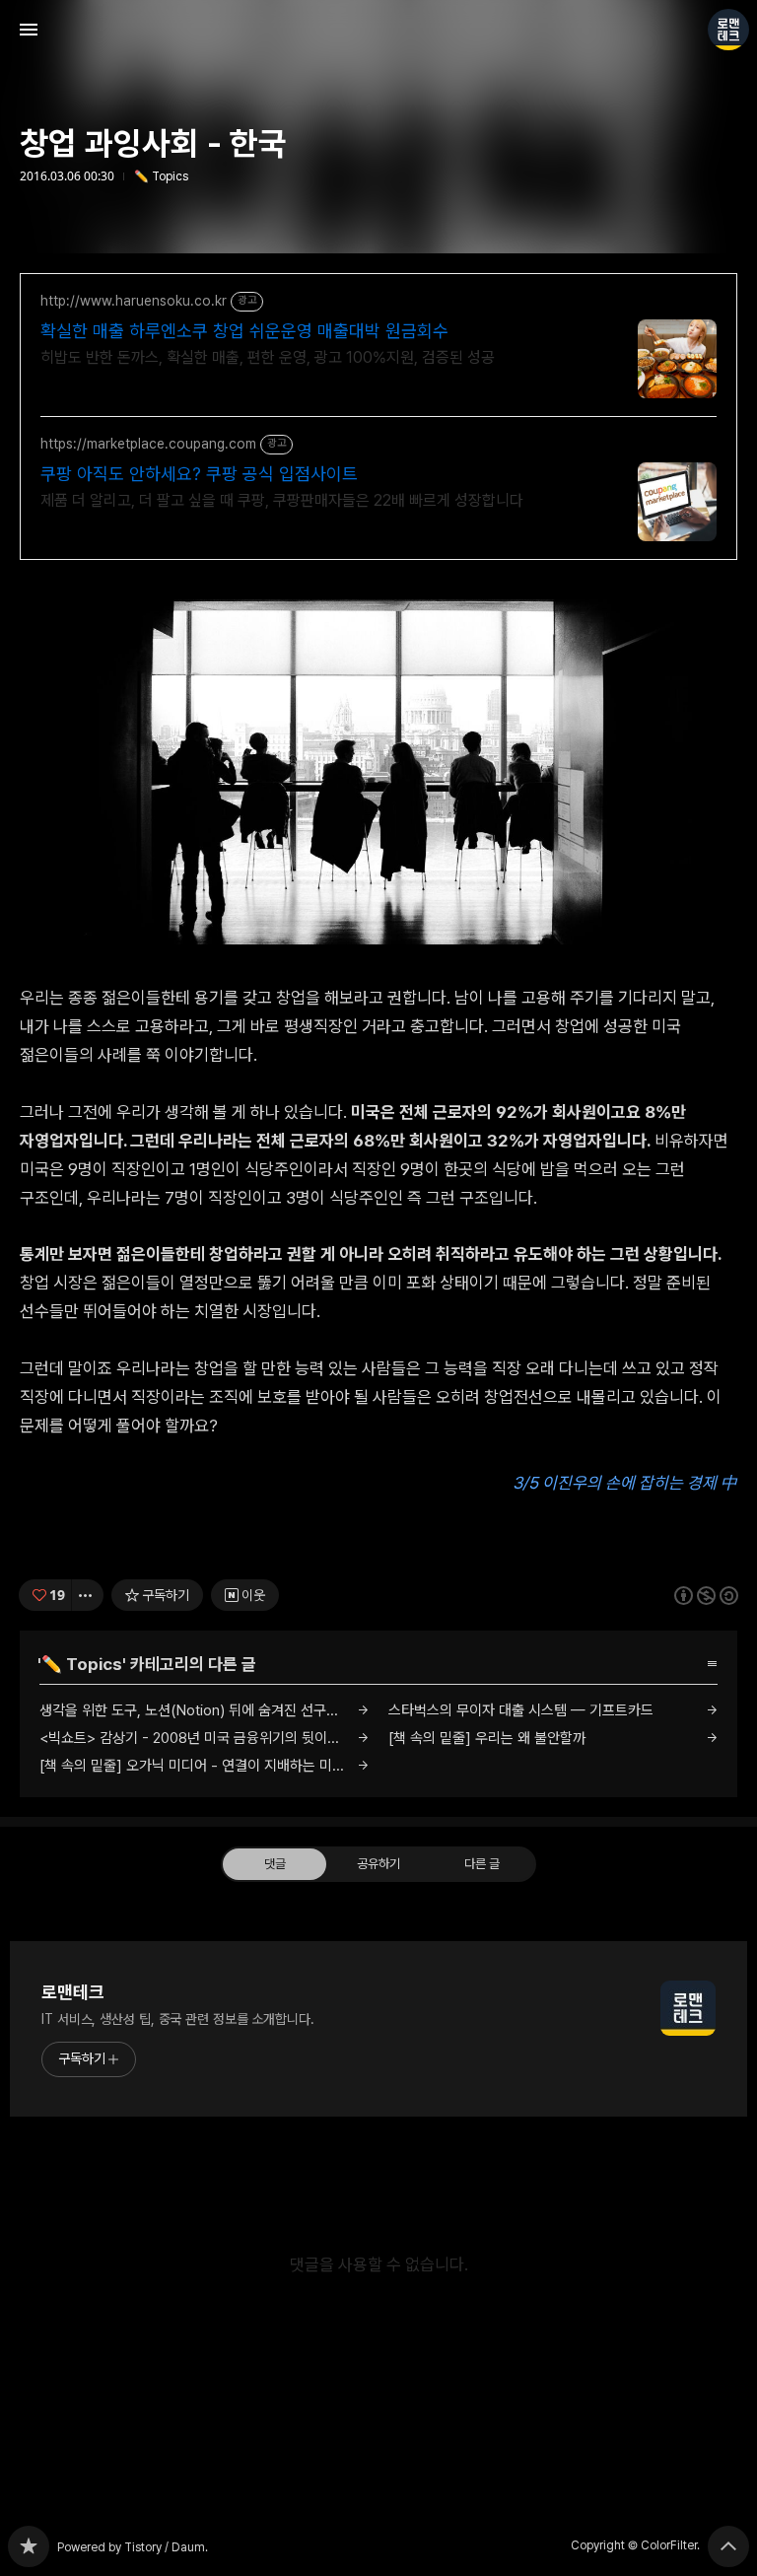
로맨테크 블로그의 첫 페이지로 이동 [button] (378, 30)
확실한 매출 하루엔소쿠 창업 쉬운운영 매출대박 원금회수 (244, 331)
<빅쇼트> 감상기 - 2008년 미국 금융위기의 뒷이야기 (196, 1738)
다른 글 (482, 1863)
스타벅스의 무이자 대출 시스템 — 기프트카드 (521, 1710)
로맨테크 (73, 1992)
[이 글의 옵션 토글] (88, 1595)
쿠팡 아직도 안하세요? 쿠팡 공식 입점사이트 (199, 474)
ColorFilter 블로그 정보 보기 (728, 30)
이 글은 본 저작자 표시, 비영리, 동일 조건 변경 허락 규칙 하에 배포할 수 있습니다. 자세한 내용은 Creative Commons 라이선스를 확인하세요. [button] (706, 1595)
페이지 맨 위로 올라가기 (728, 2546)
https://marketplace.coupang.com (148, 444)
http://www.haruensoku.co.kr (134, 301)
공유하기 (378, 1863)
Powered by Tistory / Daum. (133, 2547)
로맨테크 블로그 (29, 2546)
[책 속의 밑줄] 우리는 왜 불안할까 (487, 1738)
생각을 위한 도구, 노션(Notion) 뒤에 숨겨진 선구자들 (196, 1710)
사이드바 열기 (29, 30)
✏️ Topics (161, 176)
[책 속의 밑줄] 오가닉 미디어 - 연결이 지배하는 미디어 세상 (204, 1766)
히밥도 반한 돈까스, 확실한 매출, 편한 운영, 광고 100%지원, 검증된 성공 (268, 357)
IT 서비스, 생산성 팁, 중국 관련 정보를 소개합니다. (178, 2019)
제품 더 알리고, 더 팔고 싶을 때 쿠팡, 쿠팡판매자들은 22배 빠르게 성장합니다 (282, 500)
